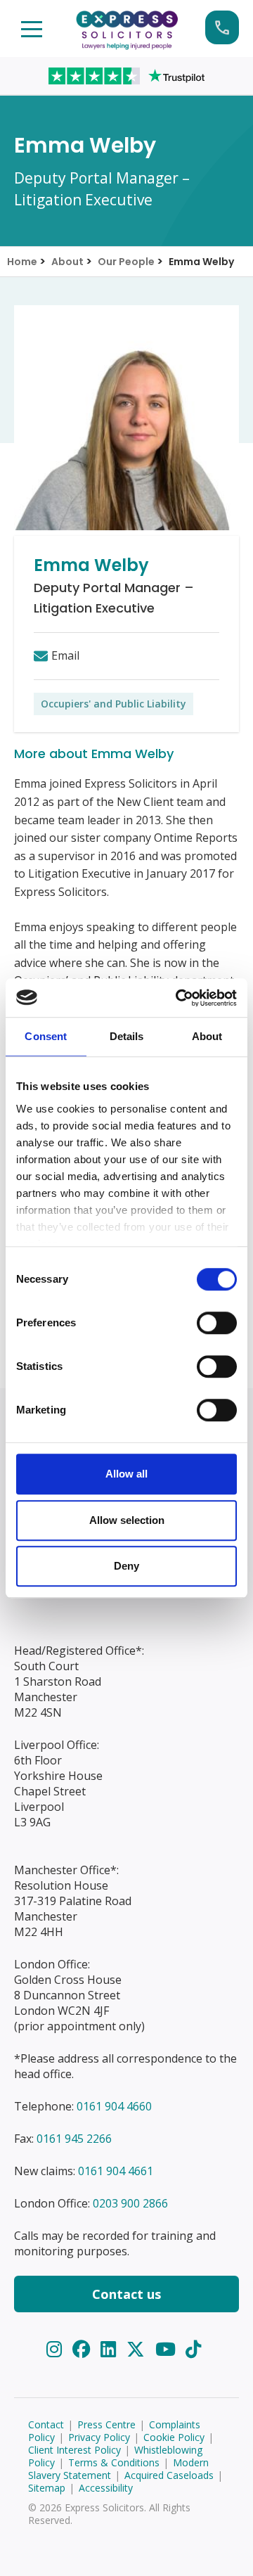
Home (22, 262)
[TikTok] (193, 2349)
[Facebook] (84, 2349)
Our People (126, 262)
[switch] (217, 1323)
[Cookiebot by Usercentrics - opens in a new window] (179, 998)
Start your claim (222, 27)
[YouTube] (168, 2349)
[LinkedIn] (111, 2349)
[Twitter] (138, 2349)
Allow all (126, 1474)
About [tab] (207, 1036)
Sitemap (47, 2488)
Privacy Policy (99, 2437)
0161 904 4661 (116, 2171)
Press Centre (106, 2424)
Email (65, 655)
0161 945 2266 (74, 2139)
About (67, 262)
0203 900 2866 (130, 2203)
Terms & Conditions (114, 2462)
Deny (126, 1566)
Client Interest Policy (74, 2450)
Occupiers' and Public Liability (113, 704)
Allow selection (127, 1520)
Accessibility (106, 2488)
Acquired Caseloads (169, 2475)
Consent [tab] (46, 1036)
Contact (46, 2424)
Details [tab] (127, 1036)
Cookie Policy (174, 2437)
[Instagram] (57, 2349)
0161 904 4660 (114, 2106)
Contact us (126, 2294)
